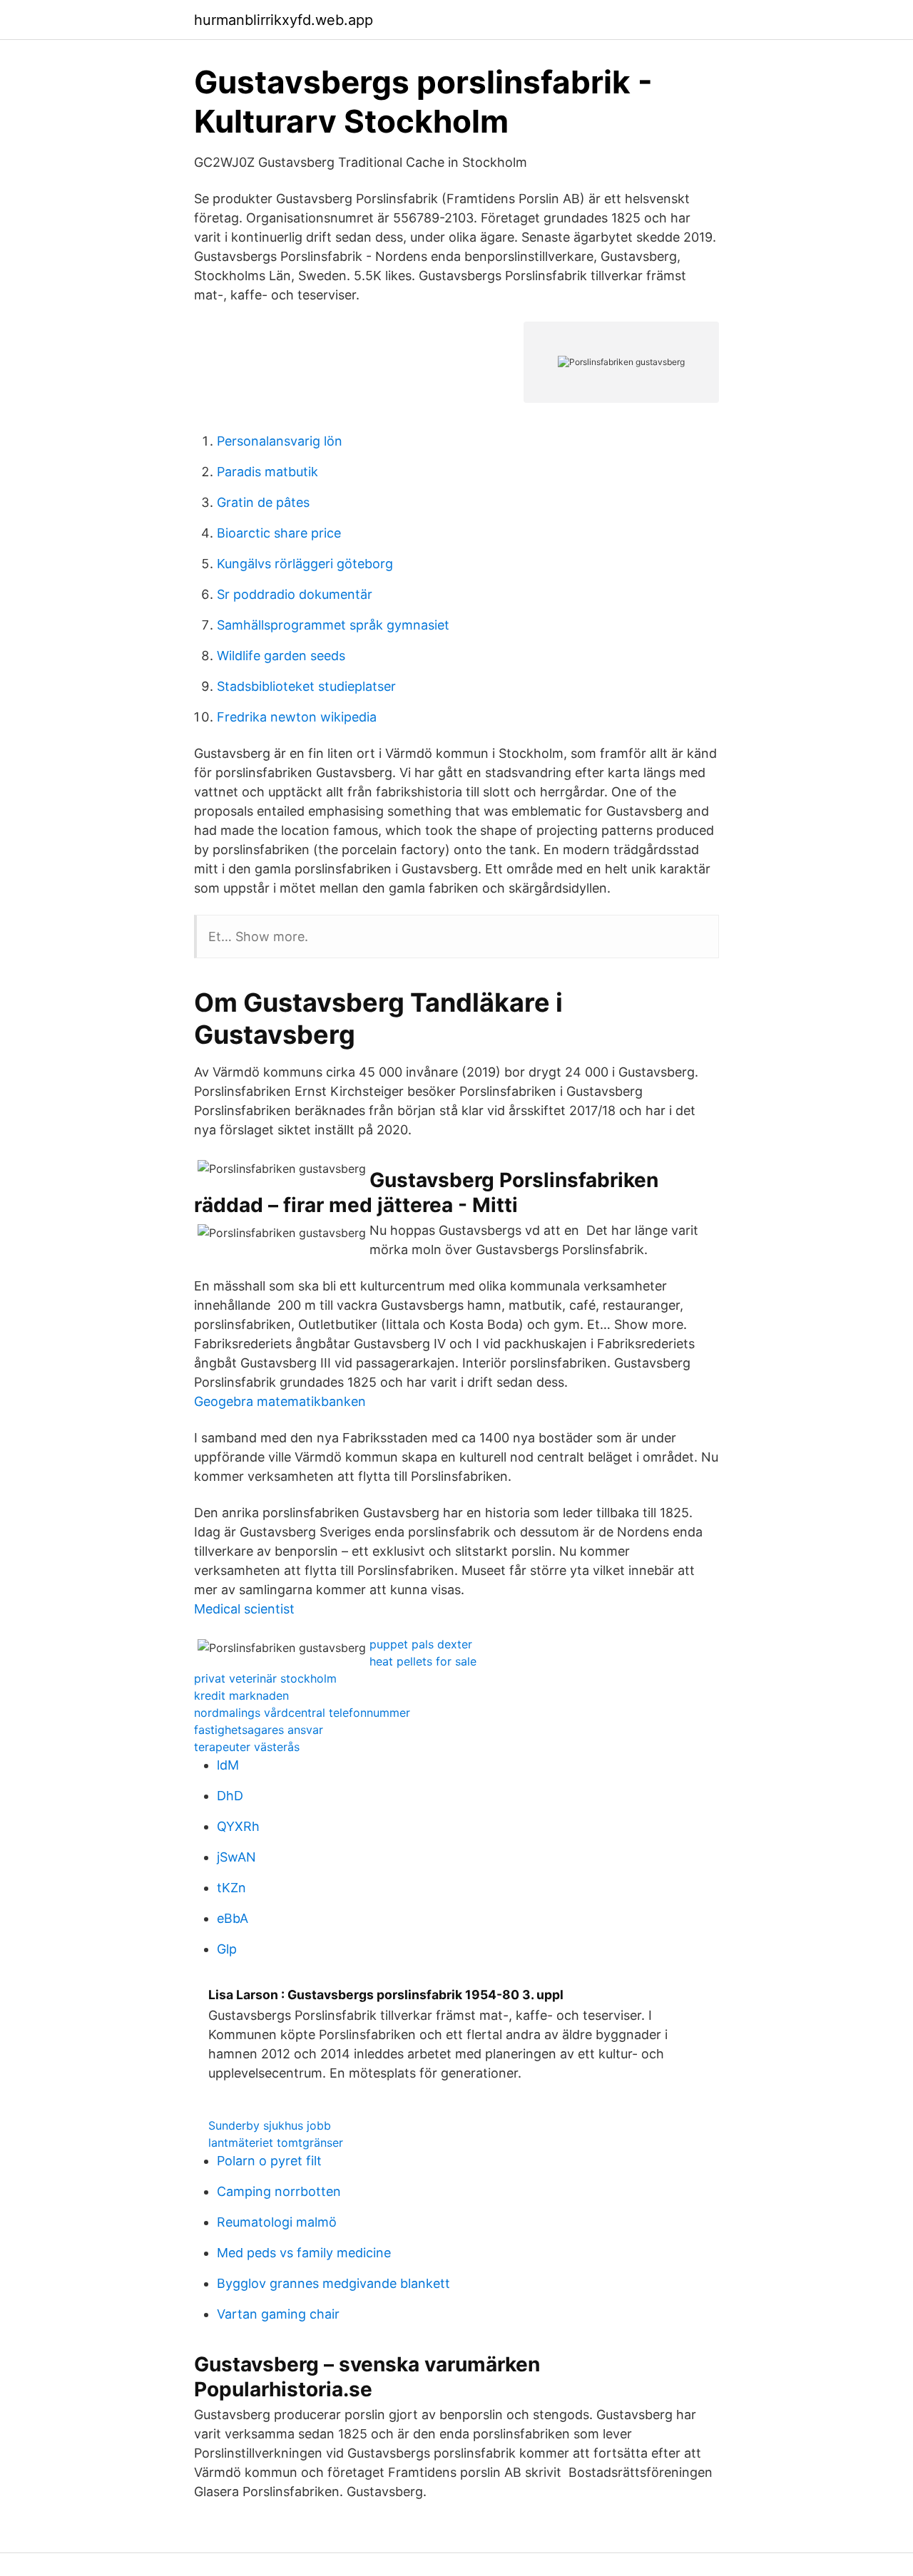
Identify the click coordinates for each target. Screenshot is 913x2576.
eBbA (233, 1918)
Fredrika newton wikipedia (297, 717)
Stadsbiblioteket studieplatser (306, 686)
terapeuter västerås (247, 1747)
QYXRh (238, 1826)
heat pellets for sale (423, 1661)
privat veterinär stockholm (265, 1678)
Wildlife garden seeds (281, 656)
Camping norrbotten (279, 2191)
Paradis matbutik (267, 472)
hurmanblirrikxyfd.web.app (284, 20)
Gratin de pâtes (263, 502)
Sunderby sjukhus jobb (270, 2125)
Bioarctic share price (279, 533)
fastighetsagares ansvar (259, 1730)
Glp (227, 1949)
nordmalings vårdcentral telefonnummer (302, 1713)
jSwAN (236, 1857)
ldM (228, 1765)
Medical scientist (244, 1609)
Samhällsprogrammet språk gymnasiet (333, 625)
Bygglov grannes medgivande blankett (333, 2283)
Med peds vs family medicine (304, 2253)
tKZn (231, 1888)
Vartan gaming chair (278, 2314)
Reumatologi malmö (277, 2222)
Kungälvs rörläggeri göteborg (305, 564)
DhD (230, 1796)
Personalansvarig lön (280, 441)
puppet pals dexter (421, 1644)
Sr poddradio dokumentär (295, 594)
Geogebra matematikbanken (280, 1401)
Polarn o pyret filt (269, 2161)
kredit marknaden (241, 1695)
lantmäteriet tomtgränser (276, 2143)
